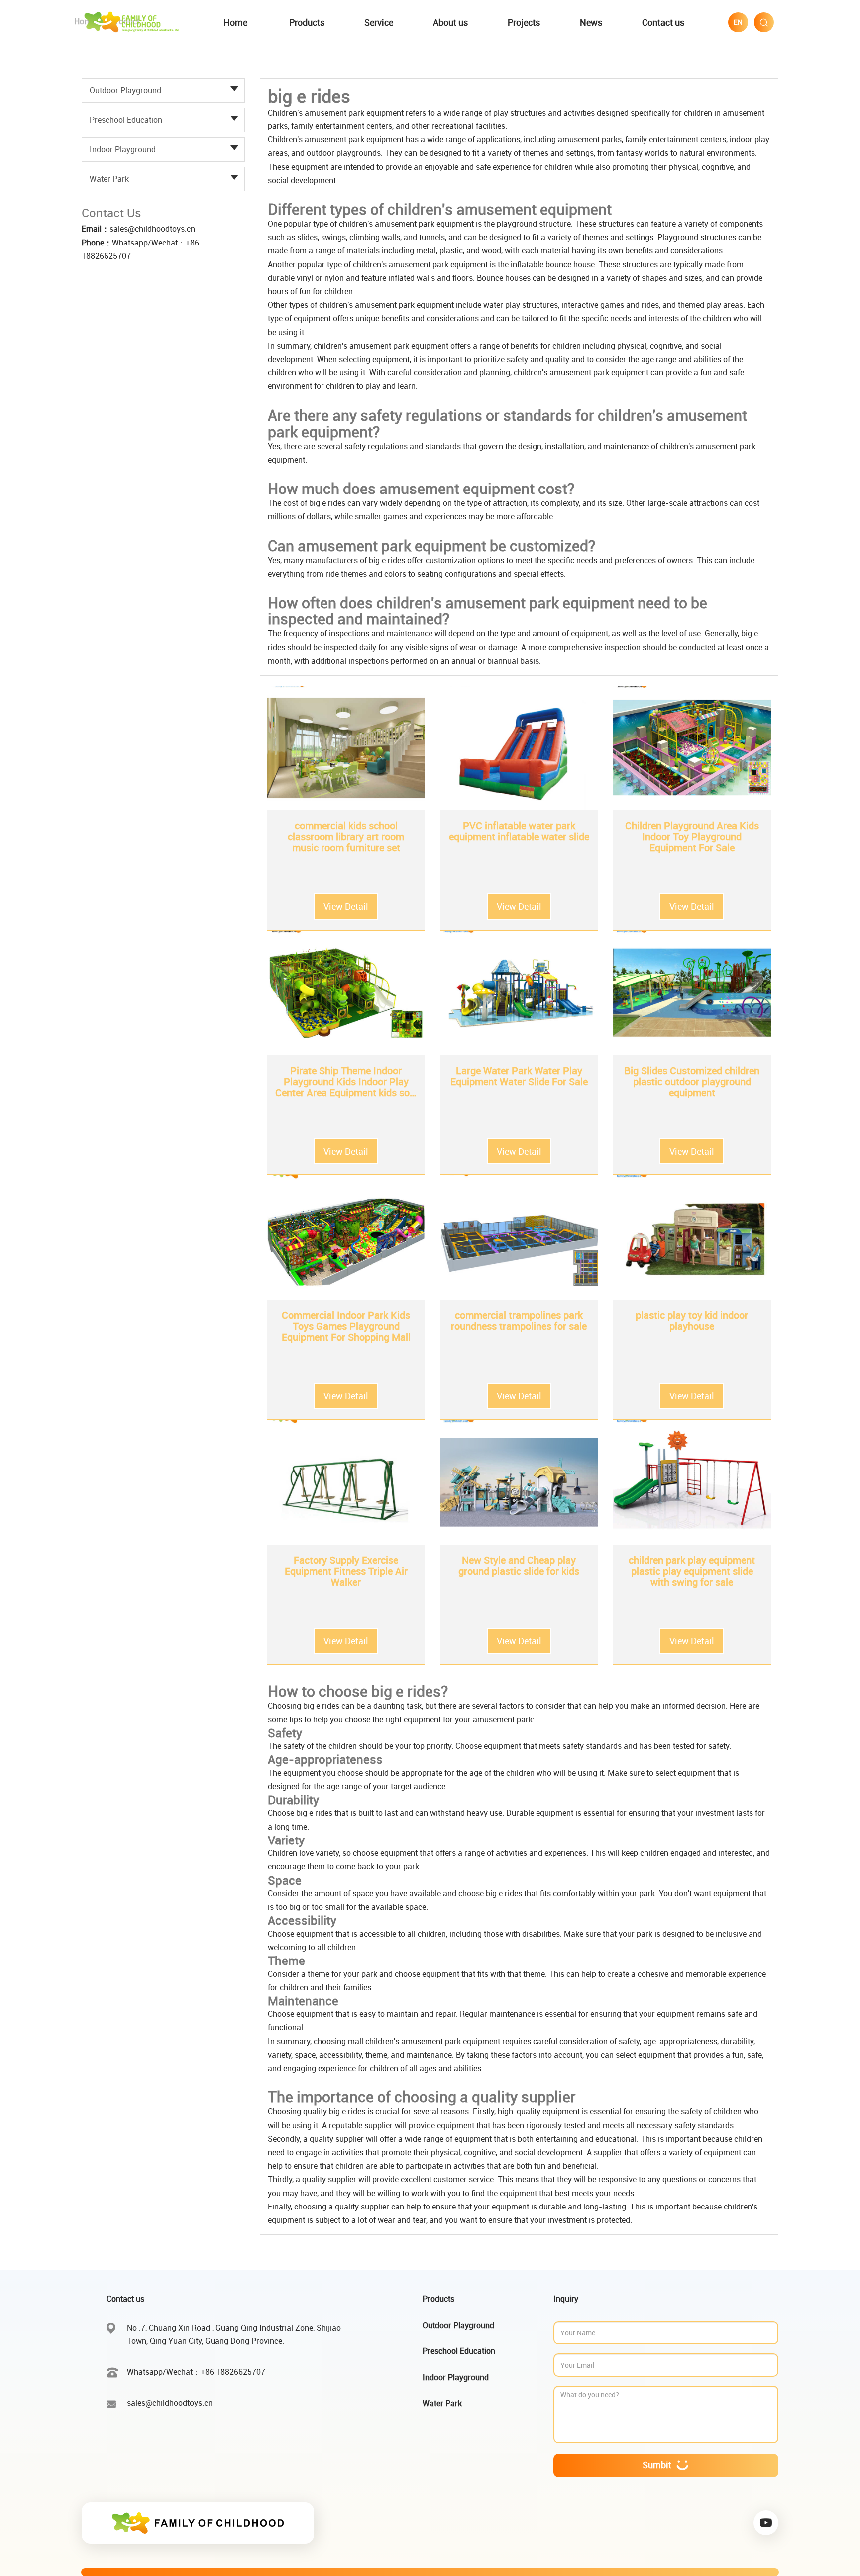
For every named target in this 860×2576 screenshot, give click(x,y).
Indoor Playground (123, 149)
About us (450, 22)
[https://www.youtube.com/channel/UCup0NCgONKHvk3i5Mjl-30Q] (766, 2523)
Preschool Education (126, 120)
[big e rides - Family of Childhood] (133, 21)
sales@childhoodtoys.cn (152, 229)
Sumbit (657, 2465)
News (591, 22)
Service (379, 22)
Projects (524, 22)
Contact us (663, 22)
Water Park (109, 179)
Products (307, 22)
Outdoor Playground (125, 90)
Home (235, 22)
